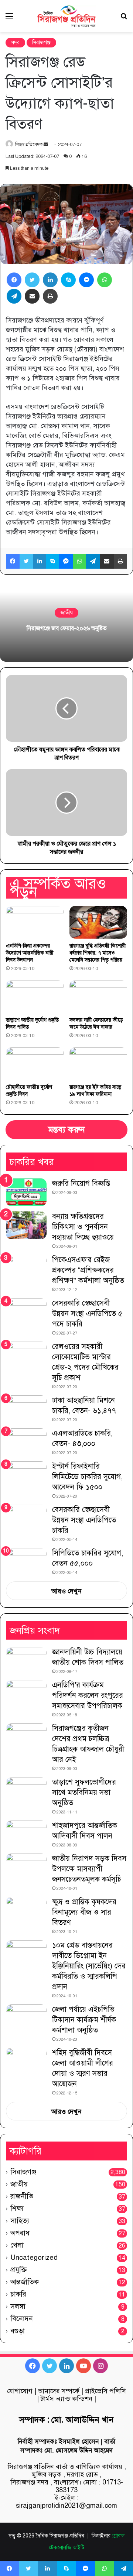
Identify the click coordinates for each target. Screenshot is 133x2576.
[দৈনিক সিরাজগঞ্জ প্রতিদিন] (66, 16)
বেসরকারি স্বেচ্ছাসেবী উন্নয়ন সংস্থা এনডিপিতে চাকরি (84, 1520)
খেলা (17, 2245)
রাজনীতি (22, 2196)
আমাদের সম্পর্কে (59, 2391)
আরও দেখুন (66, 1591)
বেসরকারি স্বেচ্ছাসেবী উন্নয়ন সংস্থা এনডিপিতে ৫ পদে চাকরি (87, 1314)
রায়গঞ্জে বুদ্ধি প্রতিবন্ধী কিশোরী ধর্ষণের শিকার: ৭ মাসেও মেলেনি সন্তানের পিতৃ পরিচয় (98, 953)
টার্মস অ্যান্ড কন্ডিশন (66, 2399)
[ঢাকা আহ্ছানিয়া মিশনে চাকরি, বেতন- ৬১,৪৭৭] (26, 1409)
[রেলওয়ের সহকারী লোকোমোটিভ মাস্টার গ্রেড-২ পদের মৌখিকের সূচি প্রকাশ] (26, 1355)
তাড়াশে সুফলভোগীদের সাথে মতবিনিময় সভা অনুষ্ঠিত (84, 1793)
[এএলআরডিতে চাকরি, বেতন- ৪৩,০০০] (26, 1442)
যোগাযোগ (20, 2391)
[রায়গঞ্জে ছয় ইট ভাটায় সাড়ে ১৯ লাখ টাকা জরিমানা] (98, 1064)
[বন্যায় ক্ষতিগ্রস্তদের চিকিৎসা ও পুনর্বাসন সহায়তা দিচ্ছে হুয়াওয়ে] (26, 1225)
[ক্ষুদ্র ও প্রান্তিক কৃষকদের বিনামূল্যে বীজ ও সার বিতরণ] (26, 1911)
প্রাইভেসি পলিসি (105, 2391)
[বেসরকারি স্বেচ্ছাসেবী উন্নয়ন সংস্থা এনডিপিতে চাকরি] (26, 1520)
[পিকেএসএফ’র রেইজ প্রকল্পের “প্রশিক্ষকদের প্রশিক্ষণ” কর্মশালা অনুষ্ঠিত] (26, 1269)
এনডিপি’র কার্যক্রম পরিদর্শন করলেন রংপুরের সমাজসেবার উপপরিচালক (88, 1695)
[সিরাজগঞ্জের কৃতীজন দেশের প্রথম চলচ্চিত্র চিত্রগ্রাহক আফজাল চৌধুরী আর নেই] (26, 1737)
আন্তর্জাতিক (25, 2282)
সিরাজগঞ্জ (41, 42)
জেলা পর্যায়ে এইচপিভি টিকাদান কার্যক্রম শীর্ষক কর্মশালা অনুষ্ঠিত (84, 2020)
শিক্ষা (17, 2208)
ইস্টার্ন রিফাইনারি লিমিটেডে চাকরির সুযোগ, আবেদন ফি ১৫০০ (87, 1477)
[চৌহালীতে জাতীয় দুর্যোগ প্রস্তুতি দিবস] (35, 1064)
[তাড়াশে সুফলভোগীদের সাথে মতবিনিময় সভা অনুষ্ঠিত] (26, 1791)
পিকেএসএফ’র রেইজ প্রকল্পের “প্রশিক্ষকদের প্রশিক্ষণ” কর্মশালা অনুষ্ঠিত (88, 1270)
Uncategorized (34, 2257)
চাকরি (18, 2294)
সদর (15, 42)
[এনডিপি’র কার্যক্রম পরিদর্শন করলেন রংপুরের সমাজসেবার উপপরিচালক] (26, 1694)
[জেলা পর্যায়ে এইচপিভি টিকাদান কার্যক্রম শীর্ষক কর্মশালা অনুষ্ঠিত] (26, 2018)
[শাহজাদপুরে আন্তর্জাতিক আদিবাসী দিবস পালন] (26, 1834)
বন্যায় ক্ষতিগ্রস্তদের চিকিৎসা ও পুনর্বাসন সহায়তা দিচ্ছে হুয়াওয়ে (83, 1227)
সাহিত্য (20, 2221)
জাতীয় (66, 613)
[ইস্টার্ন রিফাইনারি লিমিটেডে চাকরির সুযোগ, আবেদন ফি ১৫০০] (26, 1475)
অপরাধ (20, 2233)
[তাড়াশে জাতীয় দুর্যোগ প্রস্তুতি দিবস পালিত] (35, 996)
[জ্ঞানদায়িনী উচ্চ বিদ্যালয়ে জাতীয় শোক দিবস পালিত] (26, 1661)
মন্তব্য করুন (66, 1130)
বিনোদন (22, 2319)
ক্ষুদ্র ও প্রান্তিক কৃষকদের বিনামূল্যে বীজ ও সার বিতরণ (84, 1912)
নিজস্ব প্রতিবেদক (29, 145)
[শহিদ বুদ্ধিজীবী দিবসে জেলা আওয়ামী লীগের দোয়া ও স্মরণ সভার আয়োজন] (26, 2062)
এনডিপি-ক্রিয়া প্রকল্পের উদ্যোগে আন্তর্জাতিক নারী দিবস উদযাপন (30, 953)
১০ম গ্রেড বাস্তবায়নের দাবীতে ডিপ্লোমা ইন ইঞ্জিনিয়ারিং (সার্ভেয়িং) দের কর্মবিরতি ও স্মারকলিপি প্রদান (89, 1966)
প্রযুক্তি (18, 2270)
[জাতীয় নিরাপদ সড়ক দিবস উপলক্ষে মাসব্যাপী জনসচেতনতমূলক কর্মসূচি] (26, 1867)
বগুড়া (18, 2331)
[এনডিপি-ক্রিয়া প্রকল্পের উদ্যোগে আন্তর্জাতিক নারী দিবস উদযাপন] (35, 922)
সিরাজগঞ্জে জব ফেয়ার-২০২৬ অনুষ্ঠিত (67, 628)
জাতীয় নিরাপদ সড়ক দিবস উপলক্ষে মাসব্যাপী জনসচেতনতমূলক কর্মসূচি (89, 1869)
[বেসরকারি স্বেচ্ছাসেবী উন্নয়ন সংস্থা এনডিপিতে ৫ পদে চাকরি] (26, 1314)
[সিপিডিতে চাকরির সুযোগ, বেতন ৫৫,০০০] (26, 1559)
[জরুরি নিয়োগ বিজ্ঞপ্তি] (26, 1192)
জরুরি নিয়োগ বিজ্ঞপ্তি (81, 1183)
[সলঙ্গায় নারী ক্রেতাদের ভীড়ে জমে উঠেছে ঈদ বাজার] (98, 996)
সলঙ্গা (18, 2306)
